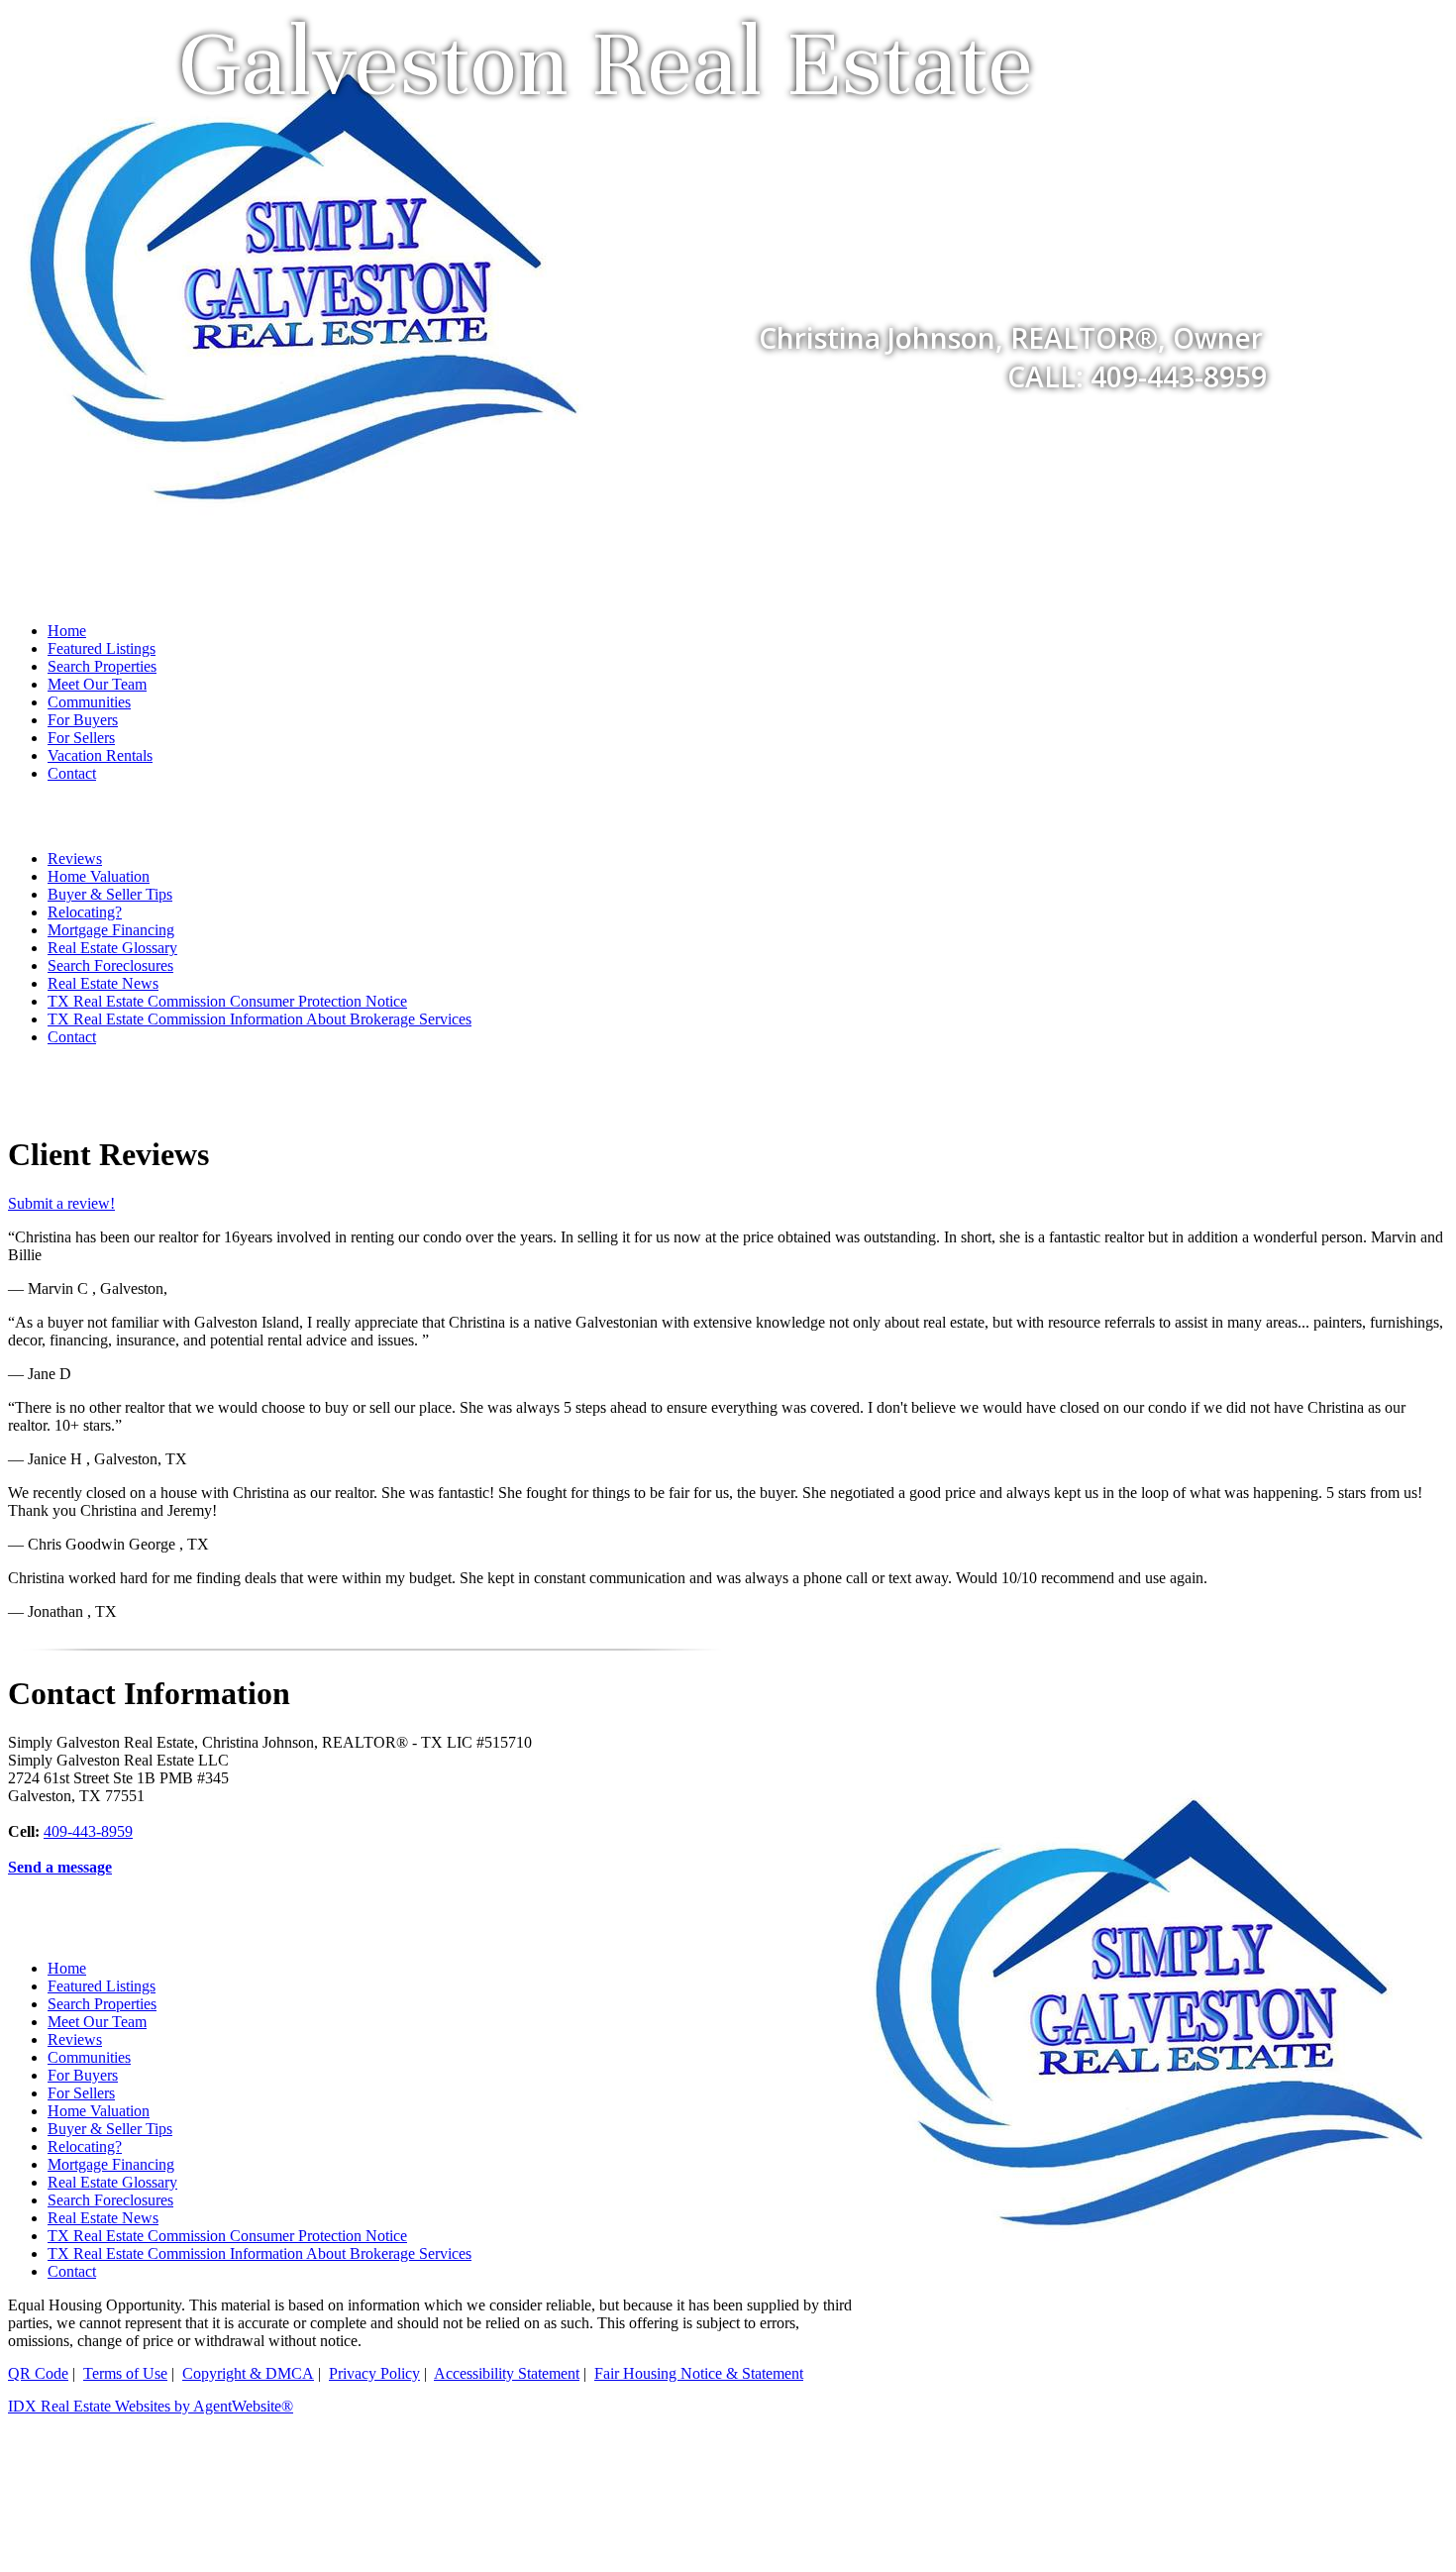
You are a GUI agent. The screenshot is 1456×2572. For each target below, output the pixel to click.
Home (67, 631)
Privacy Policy (374, 2373)
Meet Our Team (97, 684)
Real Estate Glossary (112, 948)
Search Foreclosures (110, 965)
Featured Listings (102, 648)
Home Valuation (99, 876)
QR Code (38, 2373)
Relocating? (85, 912)
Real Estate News (103, 983)
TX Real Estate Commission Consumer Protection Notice (227, 1001)
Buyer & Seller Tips (110, 894)
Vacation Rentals (100, 755)
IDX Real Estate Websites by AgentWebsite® (151, 2406)
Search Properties (102, 666)
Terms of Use (125, 2373)
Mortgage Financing (111, 930)
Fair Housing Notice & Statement (699, 2373)
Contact (72, 773)
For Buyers (83, 720)
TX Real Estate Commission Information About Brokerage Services (260, 1019)
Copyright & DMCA (248, 2373)
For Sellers (81, 738)
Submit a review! (61, 1203)
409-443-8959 (88, 1831)
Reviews (75, 858)
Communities (89, 702)
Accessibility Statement (507, 2373)
